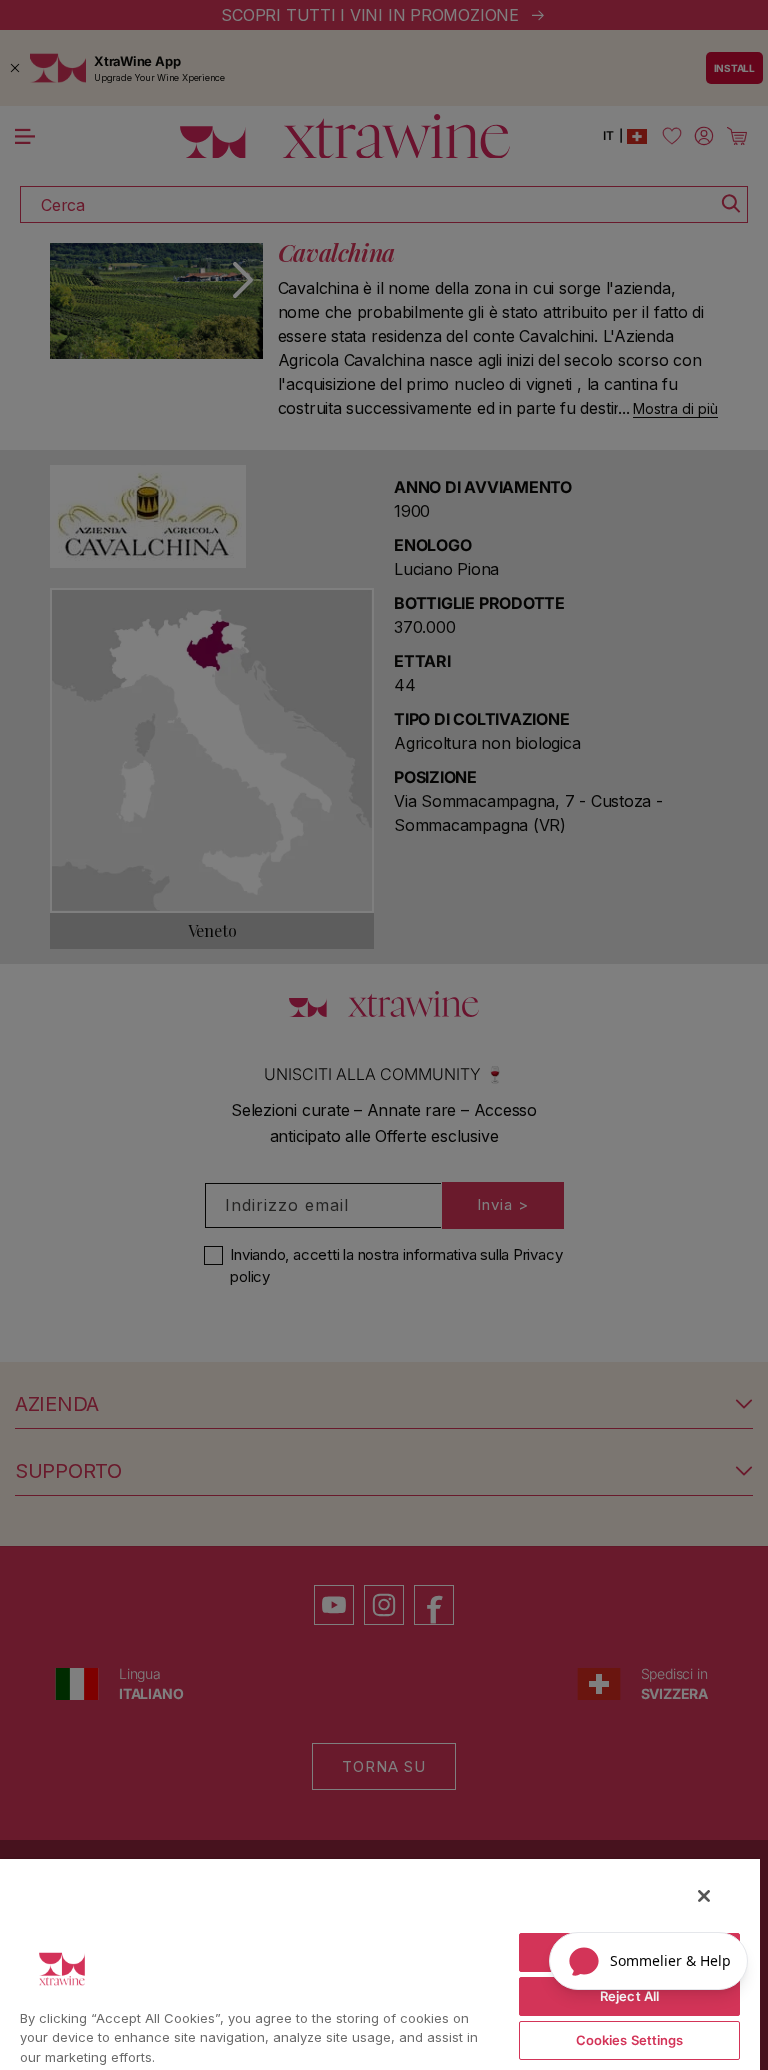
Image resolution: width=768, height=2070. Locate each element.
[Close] (704, 1896)
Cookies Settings (630, 2040)
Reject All (629, 1996)
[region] (380, 1963)
